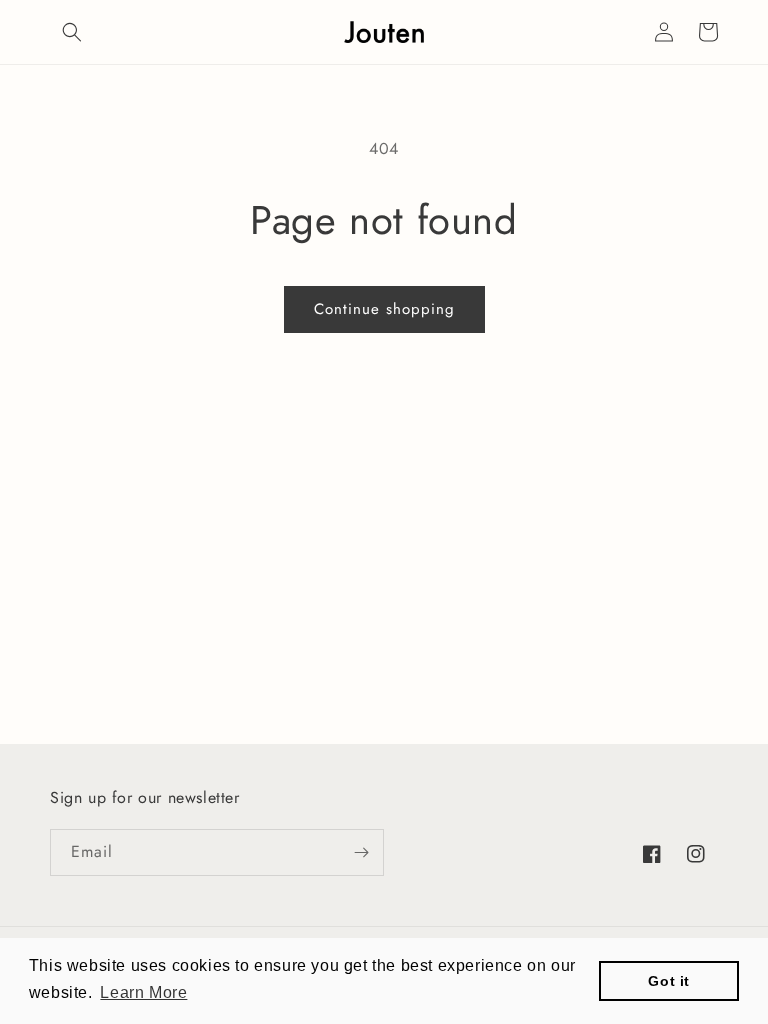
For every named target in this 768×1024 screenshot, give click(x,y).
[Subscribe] (361, 852)
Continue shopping (384, 309)
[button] (72, 32)
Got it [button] (669, 981)
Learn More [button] (143, 992)
